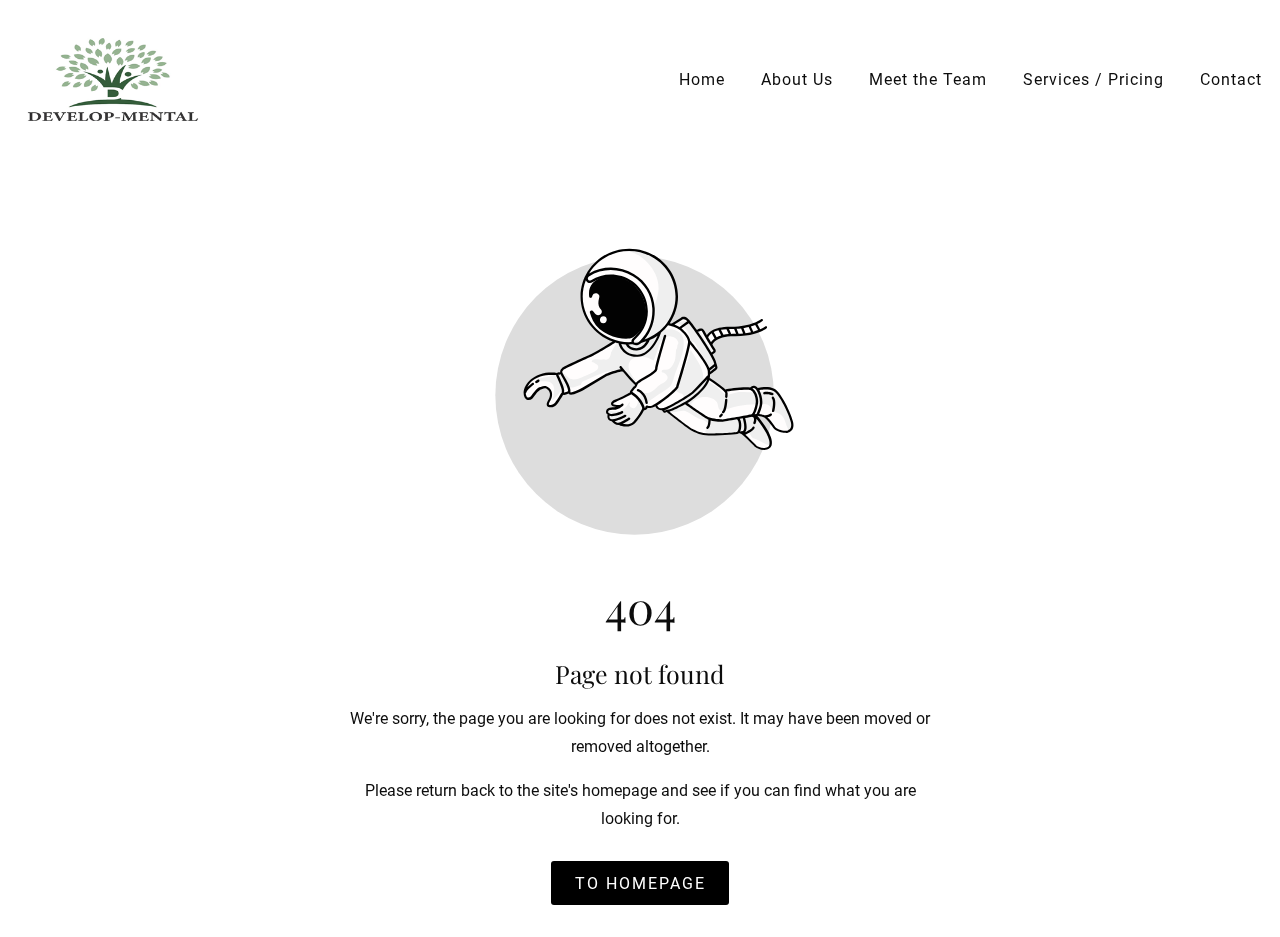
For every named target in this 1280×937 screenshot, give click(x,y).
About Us (797, 79)
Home (702, 79)
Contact (1231, 79)
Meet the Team (928, 79)
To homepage (640, 882)
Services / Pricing (1093, 79)
